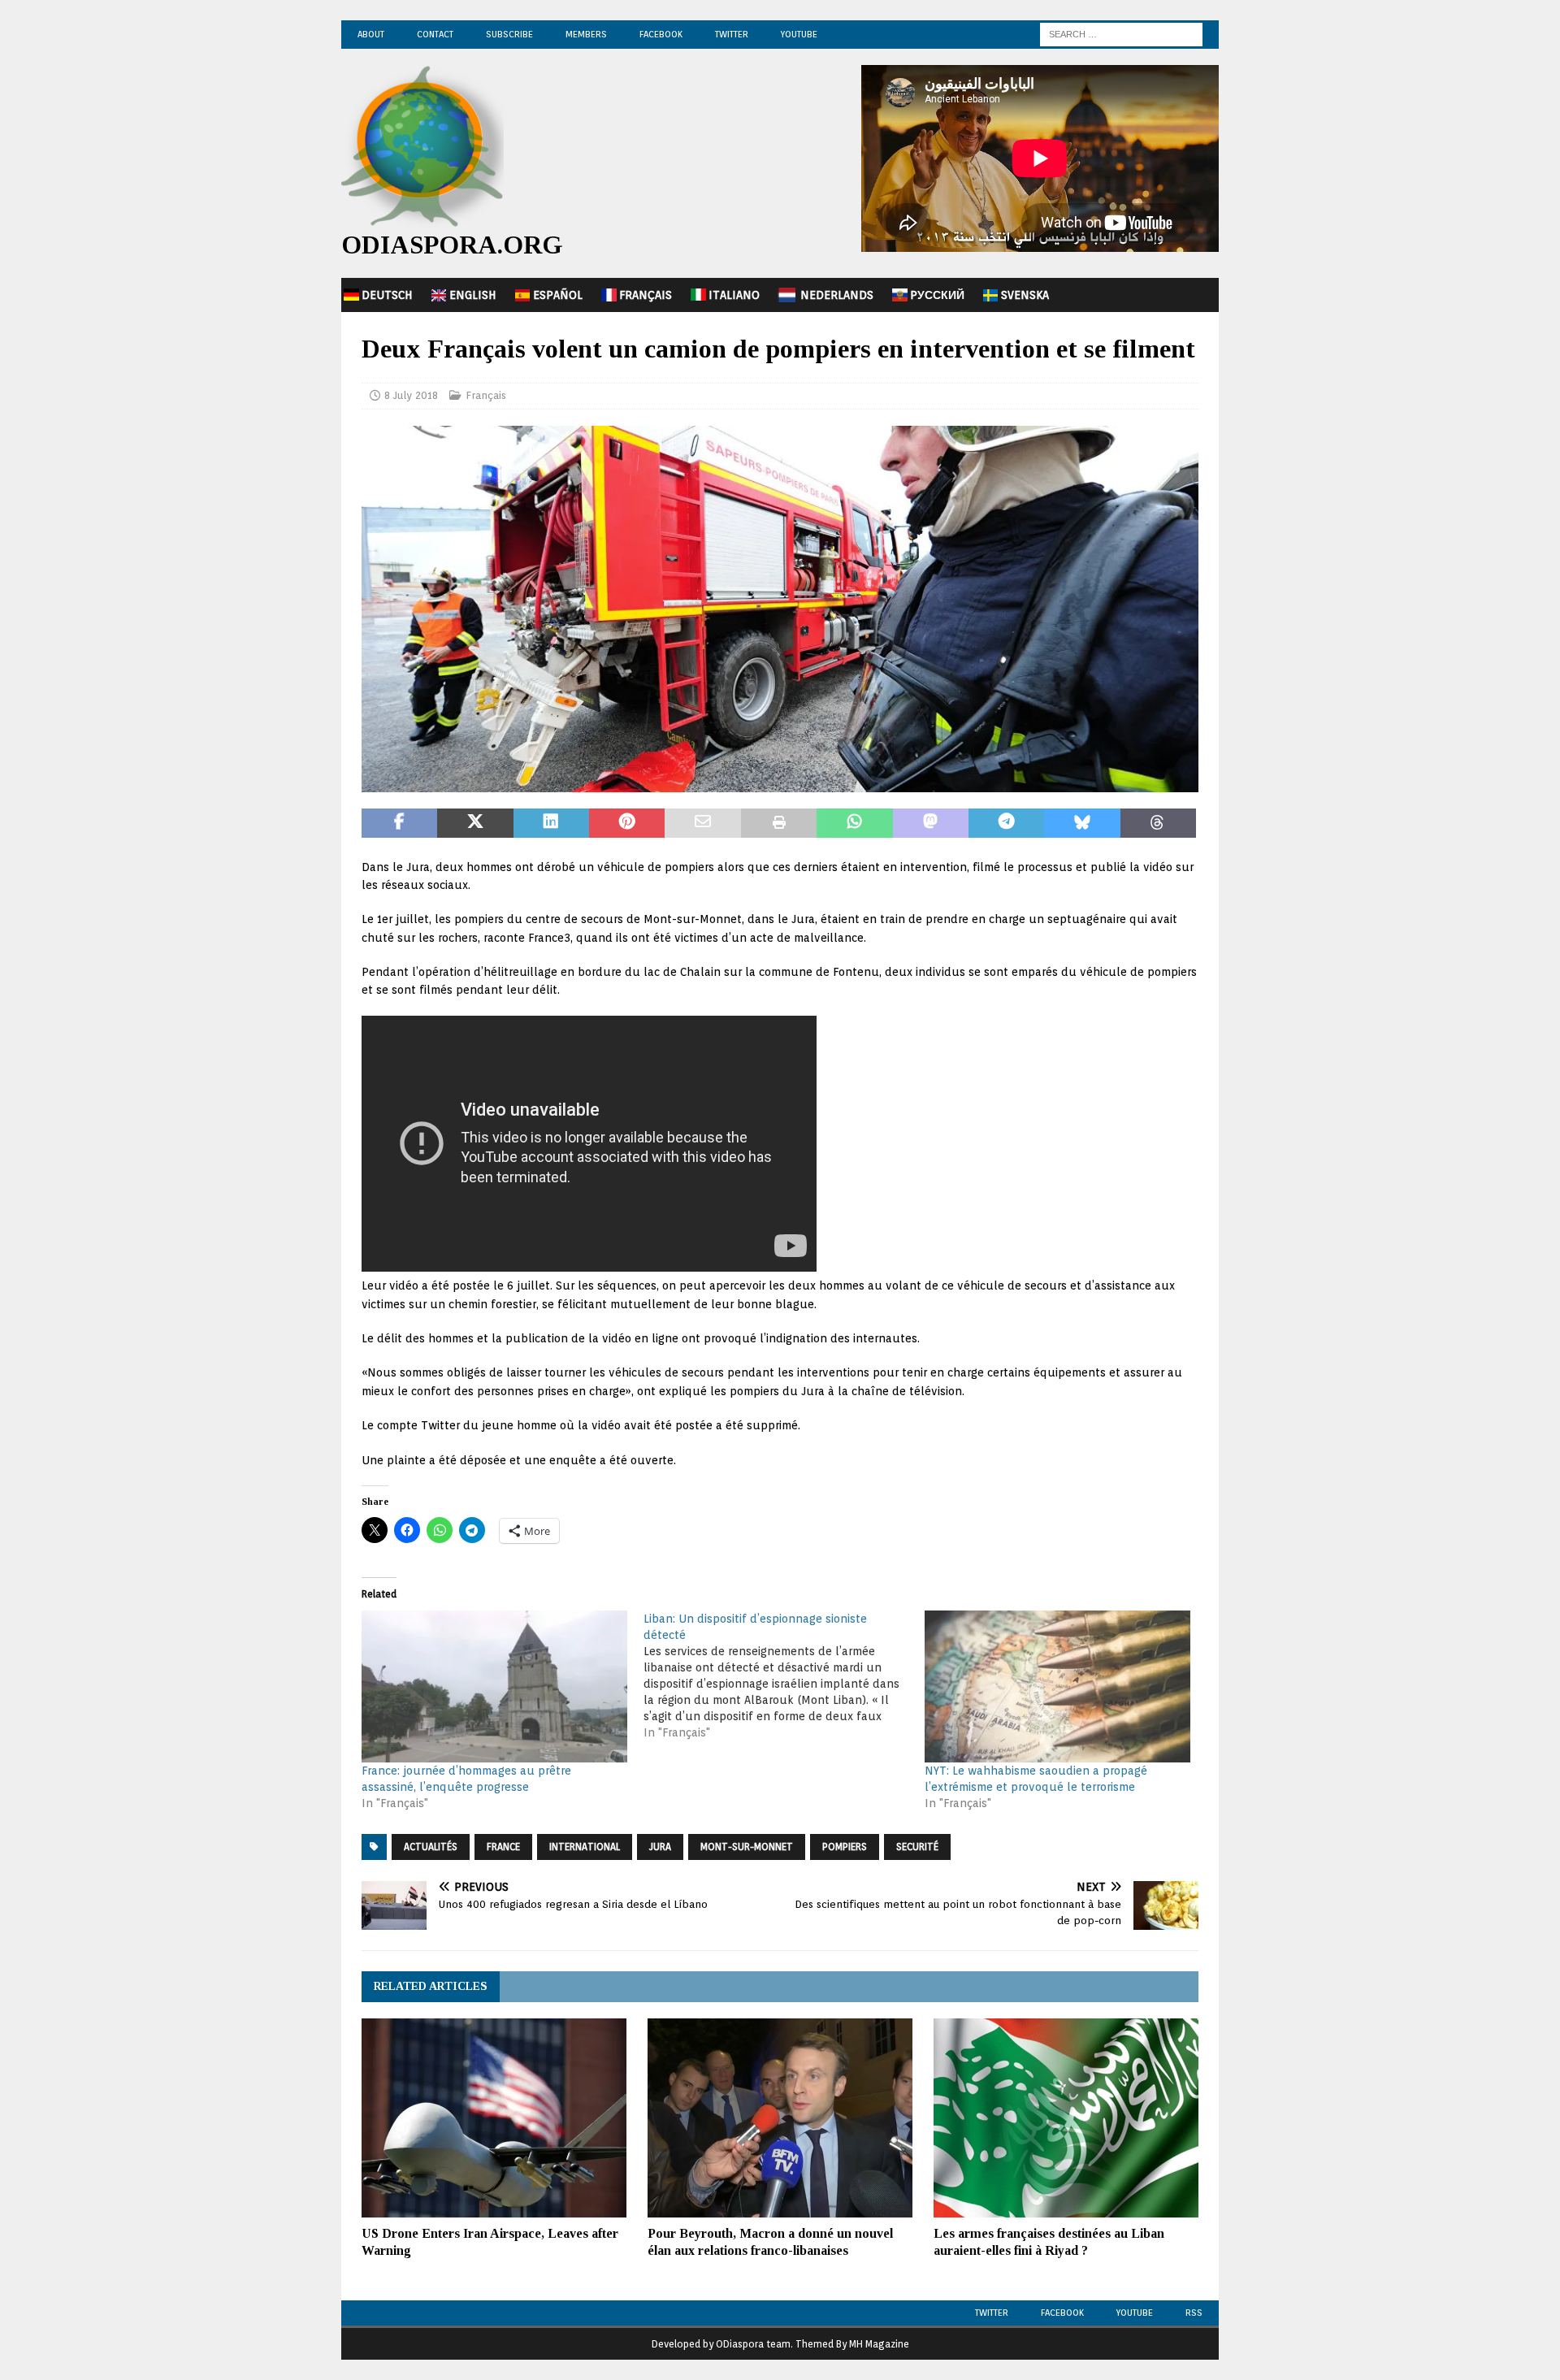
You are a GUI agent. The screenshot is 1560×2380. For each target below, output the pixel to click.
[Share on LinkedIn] (551, 823)
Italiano (734, 295)
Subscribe (509, 34)
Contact (435, 34)
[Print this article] (779, 823)
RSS (1194, 2313)
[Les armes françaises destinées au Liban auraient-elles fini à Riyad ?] (1066, 2118)
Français (646, 295)
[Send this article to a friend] (702, 823)
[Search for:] (1121, 33)
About (371, 34)
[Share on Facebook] (399, 823)
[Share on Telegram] (1006, 823)
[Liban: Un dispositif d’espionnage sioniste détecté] (784, 1676)
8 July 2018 (411, 395)
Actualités (431, 1847)
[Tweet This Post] (475, 823)
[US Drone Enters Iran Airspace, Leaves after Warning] (494, 2118)
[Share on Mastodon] (931, 823)
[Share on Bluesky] (1082, 823)
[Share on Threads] (1158, 823)
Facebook (661, 34)
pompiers (845, 1847)
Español (558, 295)
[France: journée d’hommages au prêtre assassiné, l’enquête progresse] (494, 1686)
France (503, 1847)
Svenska (1025, 295)
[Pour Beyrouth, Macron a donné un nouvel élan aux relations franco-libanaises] (780, 2118)
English (473, 295)
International (585, 1847)
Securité (917, 1847)
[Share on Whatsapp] (854, 823)
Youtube (1135, 2313)
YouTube (799, 34)
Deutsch (387, 295)
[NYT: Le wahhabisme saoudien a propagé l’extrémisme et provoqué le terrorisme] (1057, 1686)
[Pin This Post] (627, 823)
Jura (660, 1847)
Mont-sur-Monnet (747, 1847)
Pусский (937, 295)
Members (586, 34)
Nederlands (837, 295)
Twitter (732, 34)
